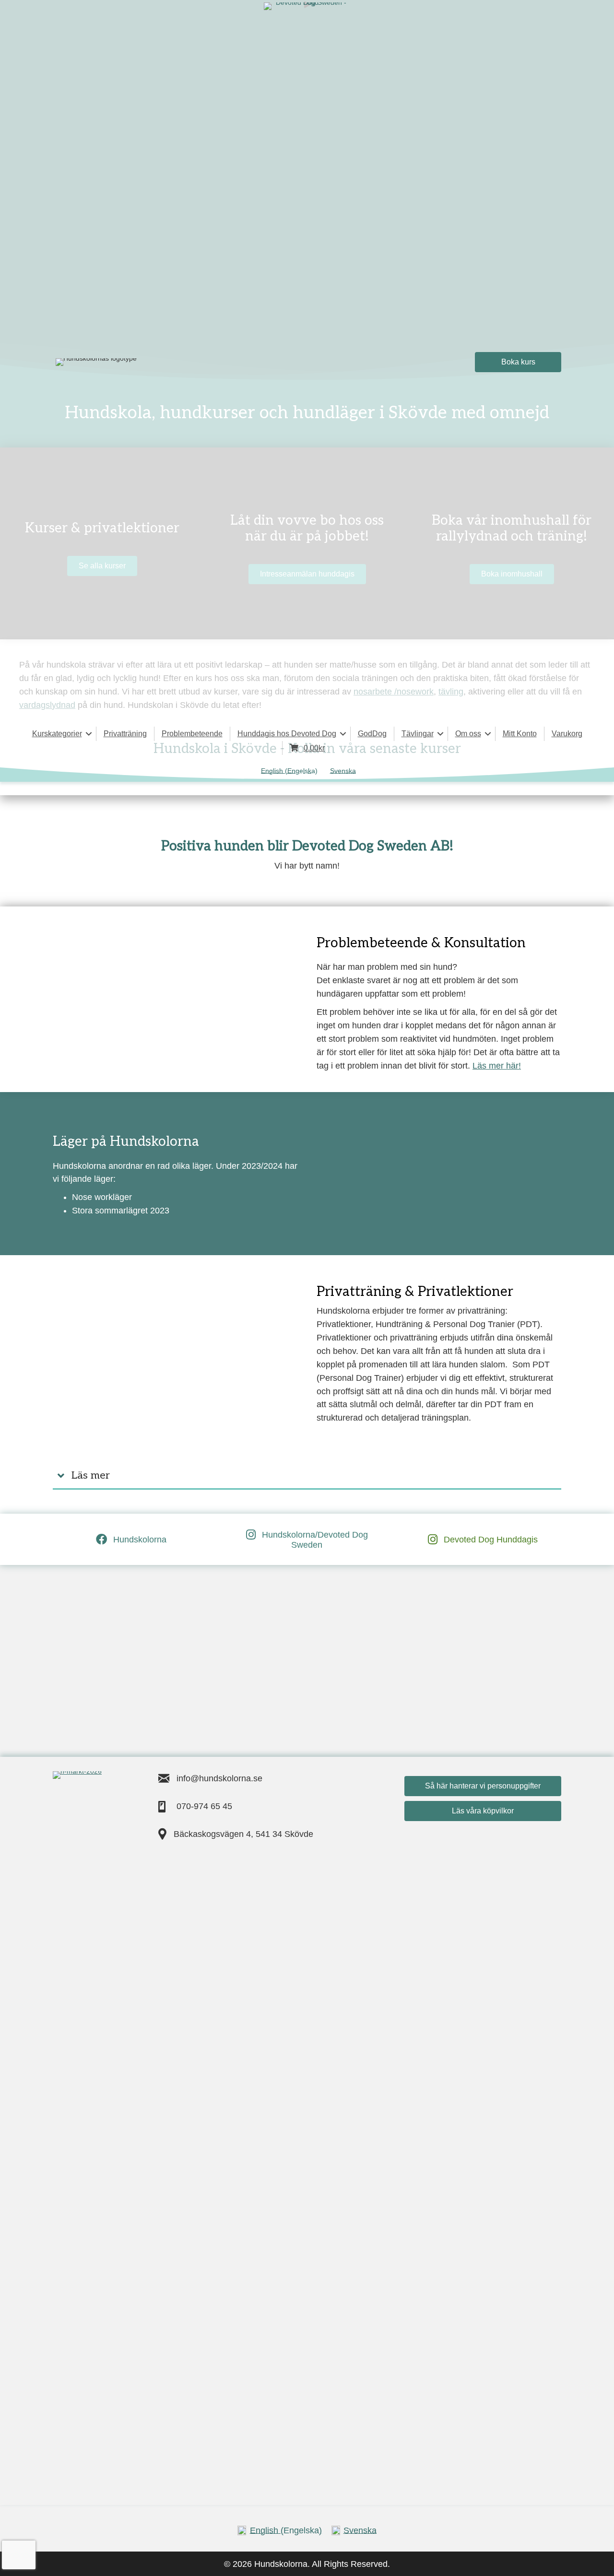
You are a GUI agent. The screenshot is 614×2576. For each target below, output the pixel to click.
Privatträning (125, 734)
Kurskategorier (57, 734)
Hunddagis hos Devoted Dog (287, 734)
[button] (89, 734)
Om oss (468, 734)
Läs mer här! (497, 1066)
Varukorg (567, 734)
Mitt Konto (520, 734)
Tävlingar (418, 734)
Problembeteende (192, 734)
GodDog (372, 734)
